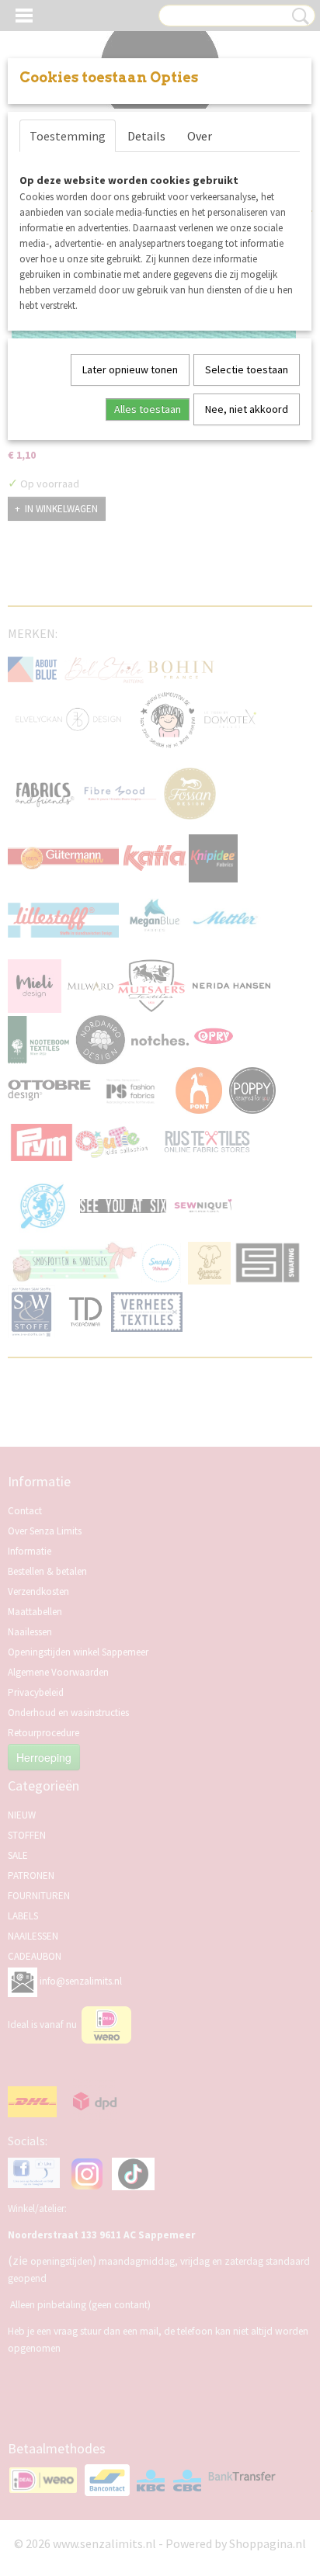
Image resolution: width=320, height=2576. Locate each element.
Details (146, 136)
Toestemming (68, 136)
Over (200, 136)
